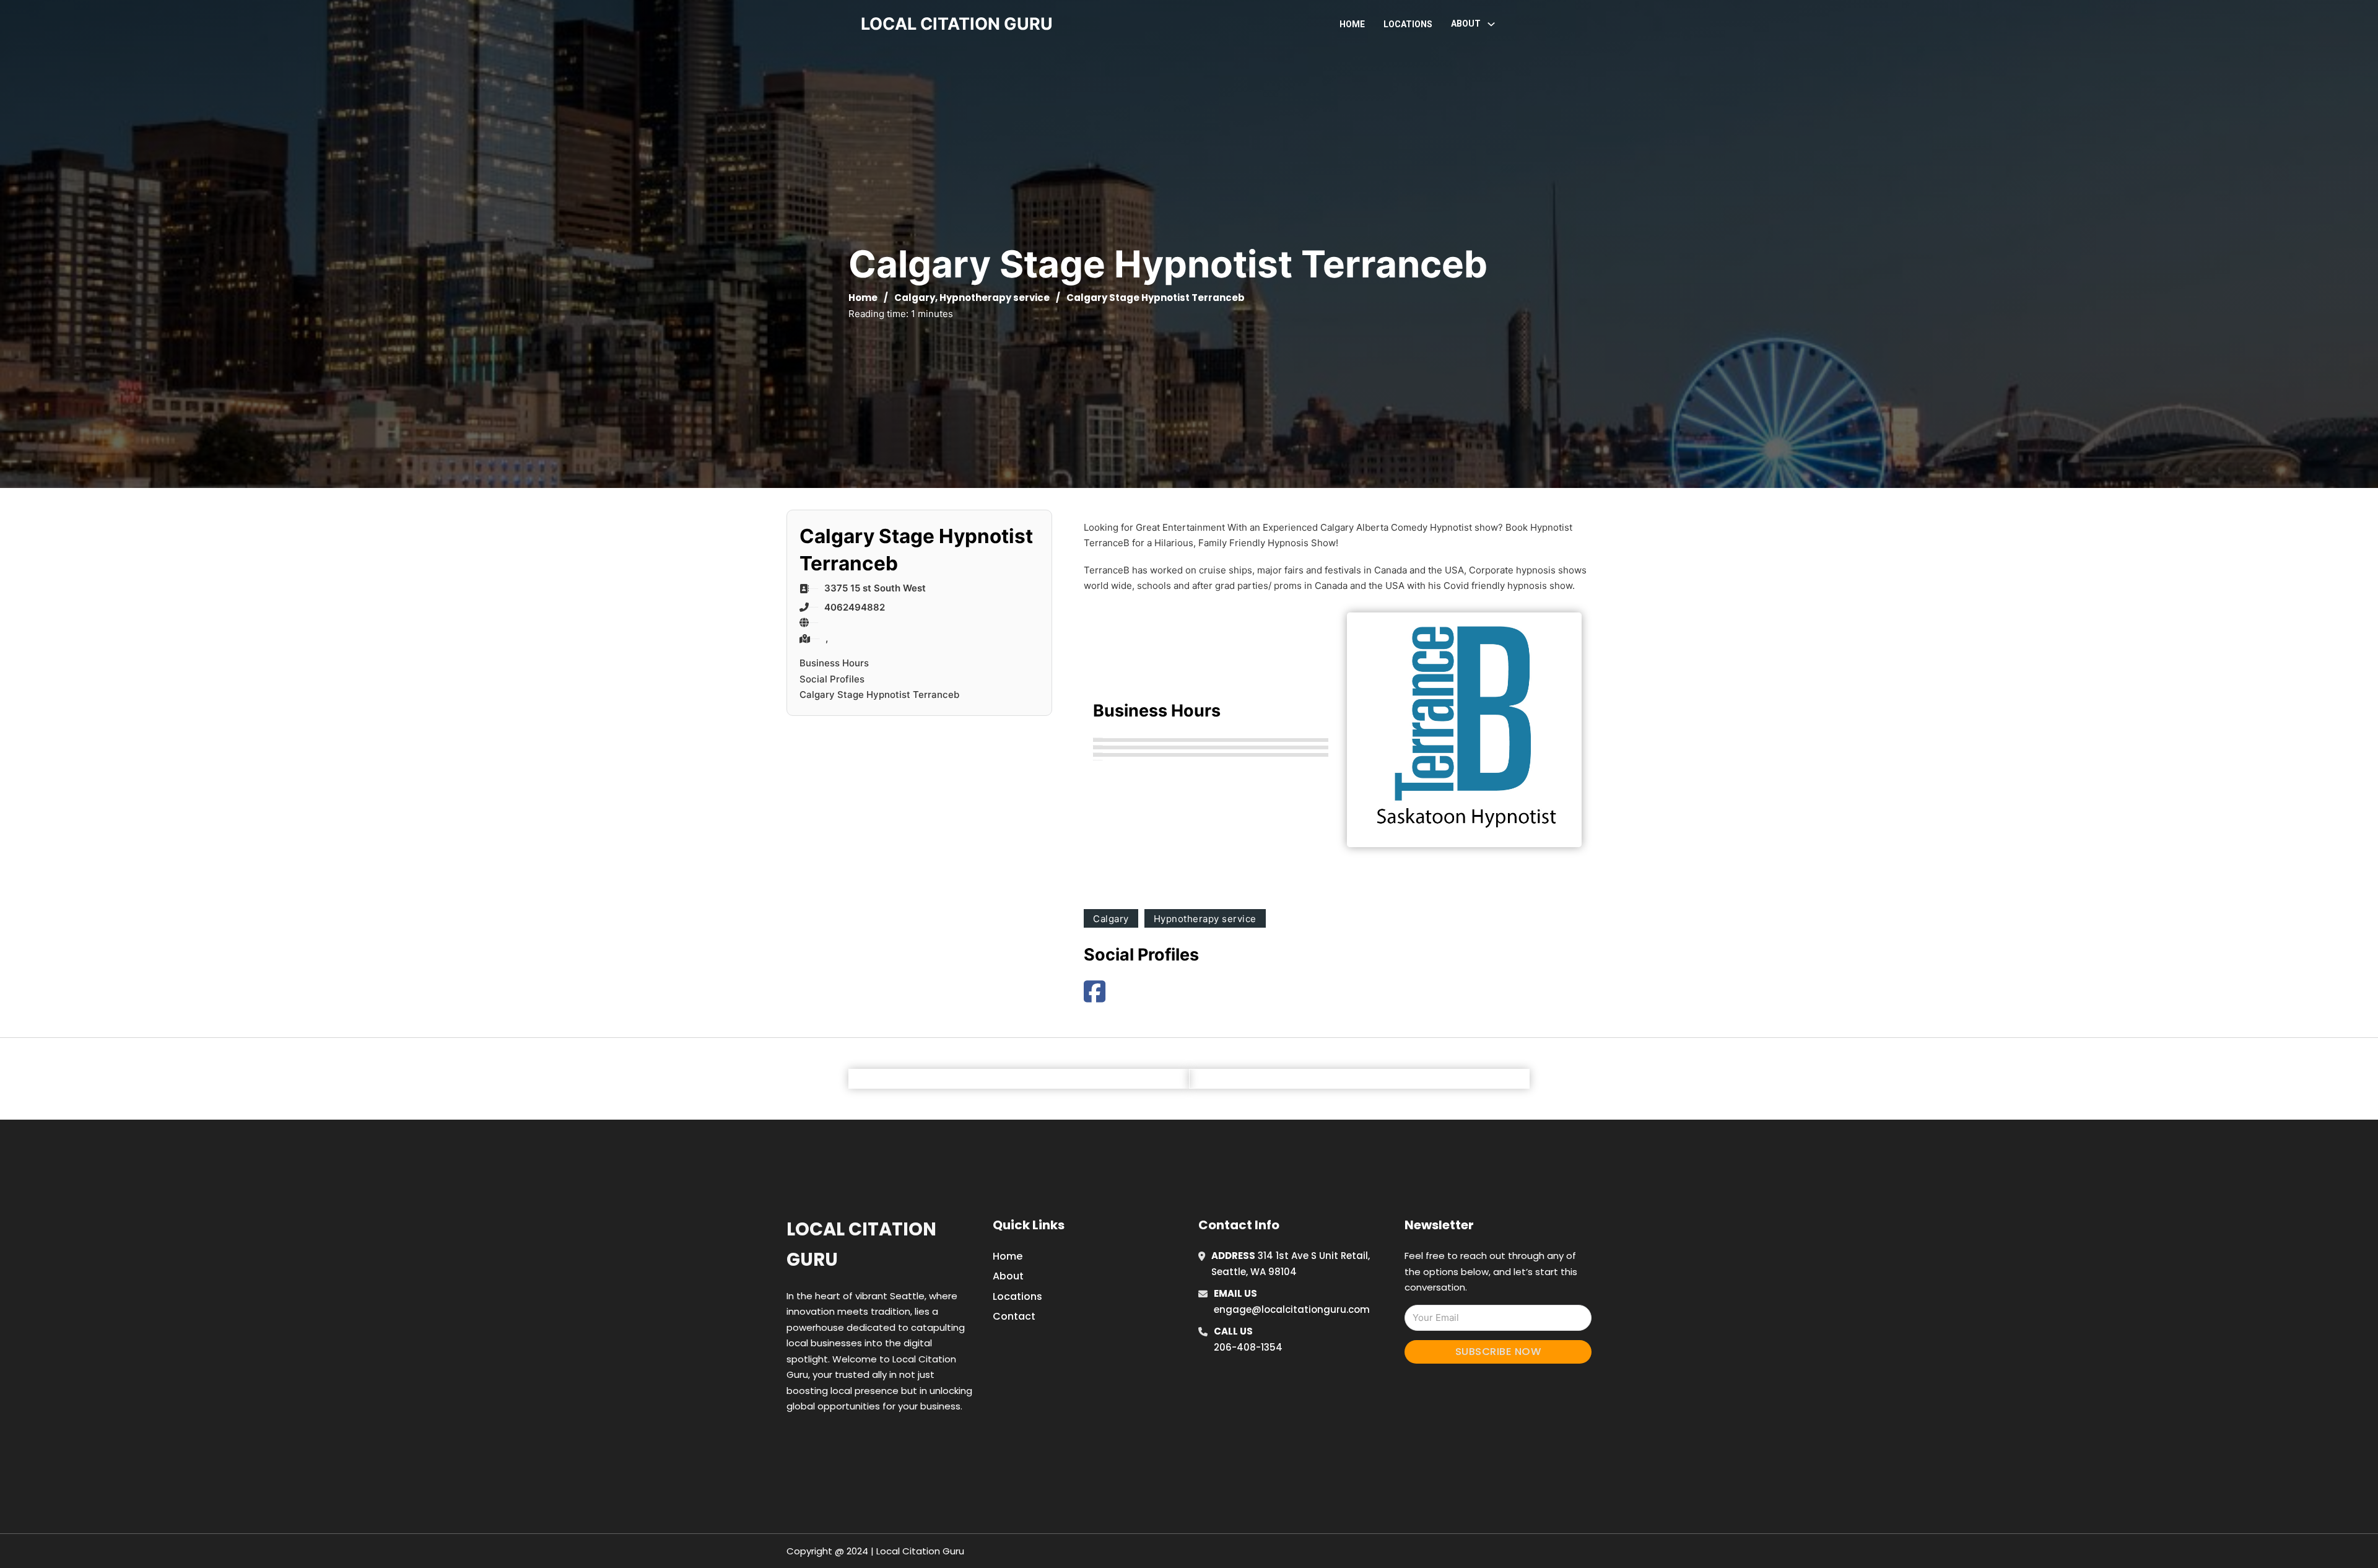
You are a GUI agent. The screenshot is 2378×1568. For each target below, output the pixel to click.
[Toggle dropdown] (1491, 24)
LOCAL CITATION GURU (957, 24)
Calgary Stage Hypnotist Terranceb (879, 695)
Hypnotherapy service (995, 298)
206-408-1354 (1248, 1347)
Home (1352, 24)
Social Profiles (832, 679)
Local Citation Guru (861, 1244)
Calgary (915, 298)
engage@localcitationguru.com (1292, 1309)
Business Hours (834, 663)
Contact (1014, 1316)
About (1008, 1276)
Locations (1408, 24)
